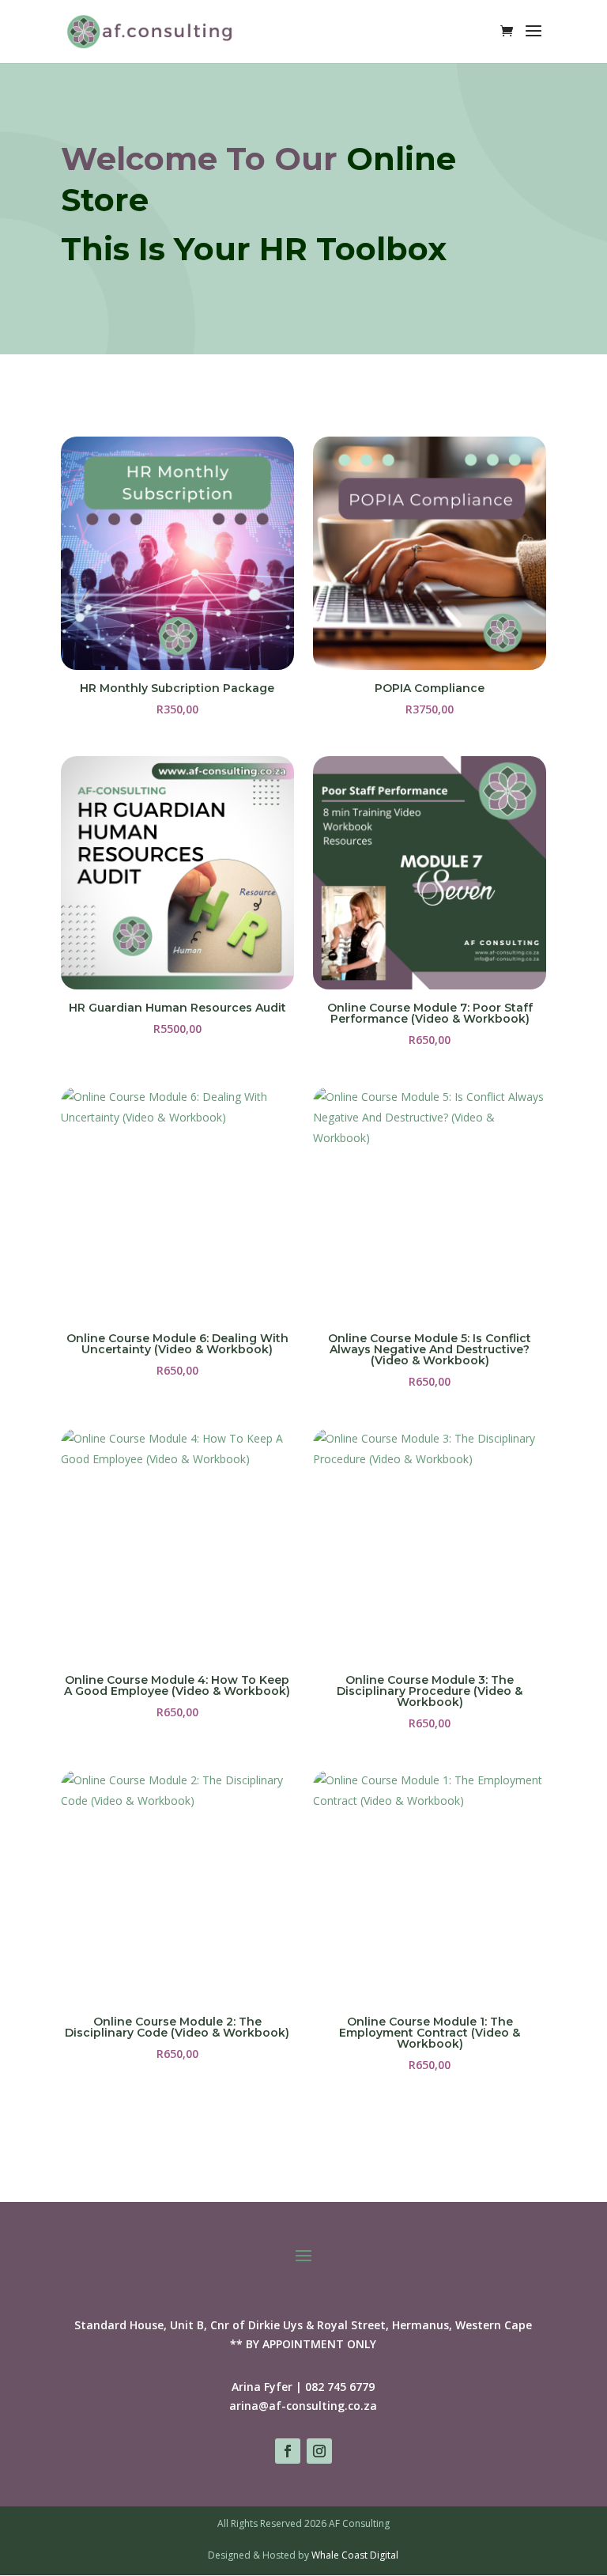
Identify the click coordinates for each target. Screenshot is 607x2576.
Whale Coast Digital (355, 2555)
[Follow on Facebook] (288, 2451)
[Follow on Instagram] (319, 2451)
